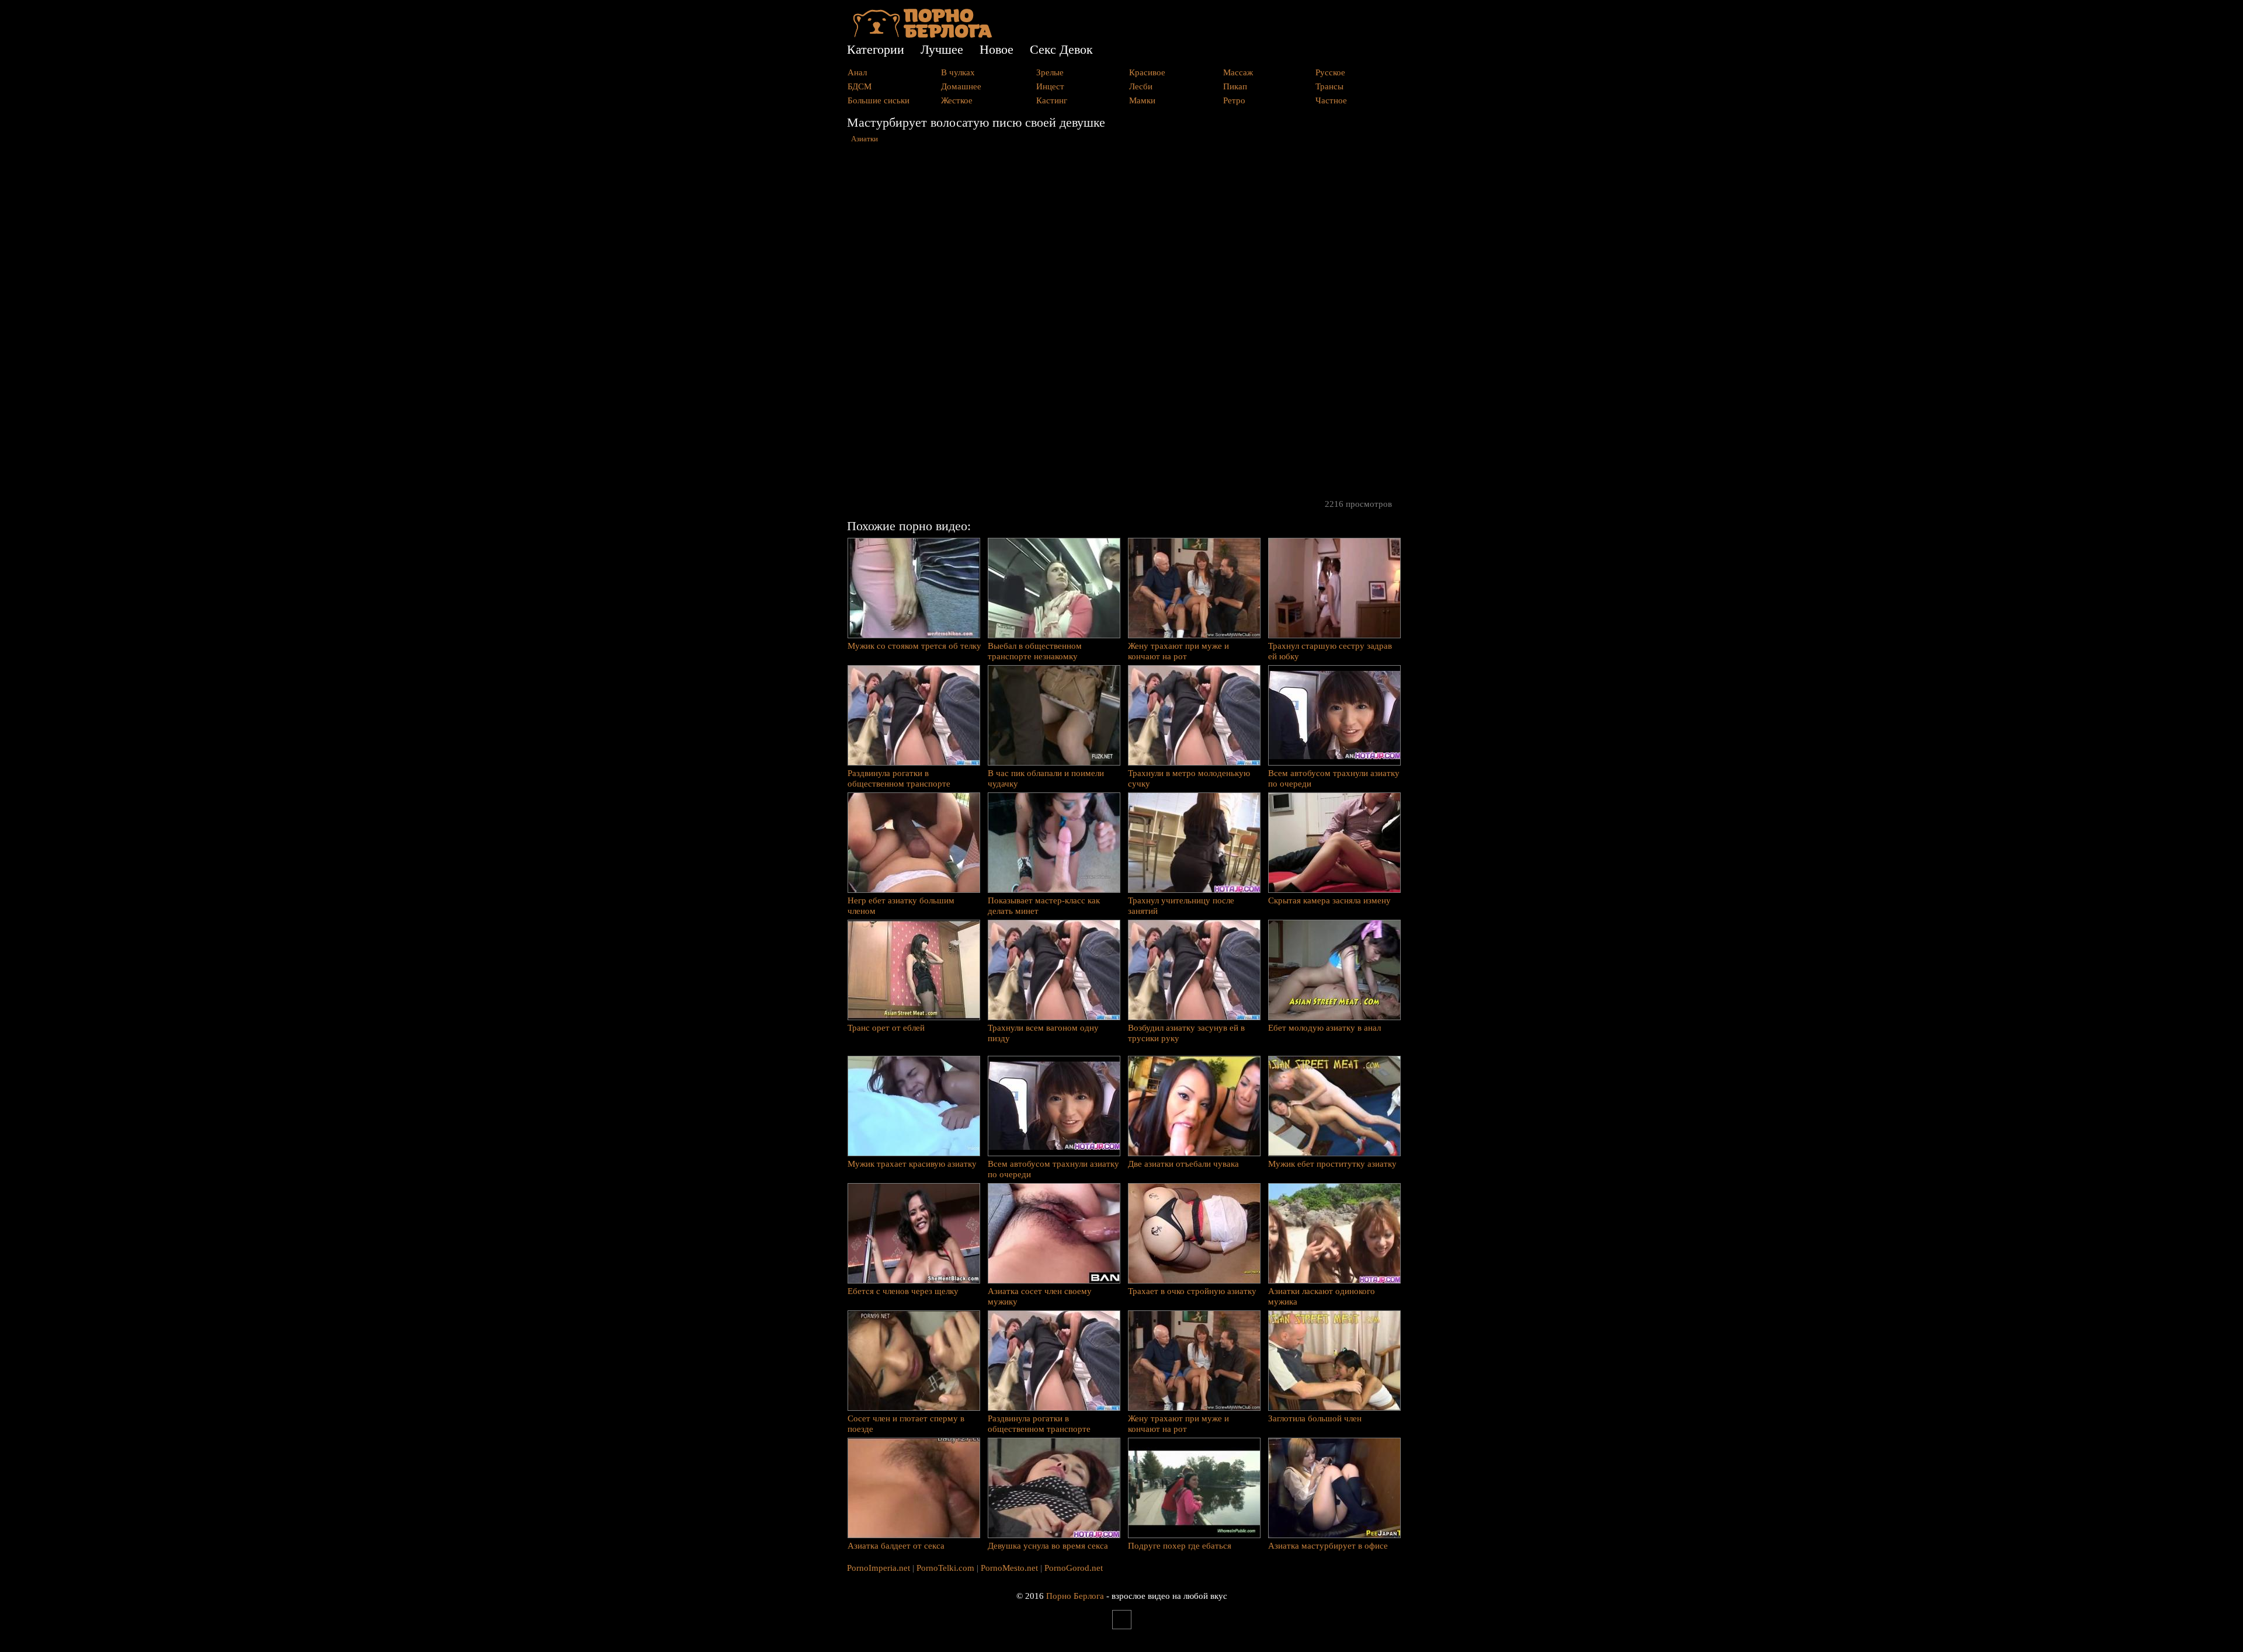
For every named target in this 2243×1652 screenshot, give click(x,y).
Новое (996, 49)
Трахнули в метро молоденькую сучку (1189, 778)
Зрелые (1050, 72)
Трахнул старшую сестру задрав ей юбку (1330, 651)
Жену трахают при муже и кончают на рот (1178, 651)
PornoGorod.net (1074, 1568)
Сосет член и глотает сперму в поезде (906, 1424)
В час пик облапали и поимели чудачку (1046, 778)
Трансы (1329, 86)
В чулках (958, 72)
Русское (1330, 72)
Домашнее (961, 86)
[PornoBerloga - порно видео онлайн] (923, 35)
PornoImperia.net (879, 1568)
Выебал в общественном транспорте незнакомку (1035, 651)
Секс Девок (1061, 49)
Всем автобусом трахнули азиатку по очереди (1334, 778)
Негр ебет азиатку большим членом (901, 906)
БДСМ (860, 86)
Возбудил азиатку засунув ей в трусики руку (1186, 1033)
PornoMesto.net (1009, 1568)
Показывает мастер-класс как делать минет (1044, 906)
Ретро (1234, 100)
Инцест (1050, 86)
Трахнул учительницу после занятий (1181, 906)
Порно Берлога (1075, 1596)
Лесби (1141, 86)
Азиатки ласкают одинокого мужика (1322, 1296)
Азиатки (864, 139)
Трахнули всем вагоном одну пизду (1043, 1033)
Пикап (1235, 86)
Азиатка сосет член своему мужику (1040, 1296)
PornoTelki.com (945, 1568)
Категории (876, 49)
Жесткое (957, 100)
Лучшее (942, 49)
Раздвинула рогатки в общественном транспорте (899, 778)
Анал (857, 72)
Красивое (1147, 72)
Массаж (1238, 72)
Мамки (1142, 100)
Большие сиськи (879, 100)
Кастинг (1052, 100)
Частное (1331, 100)
